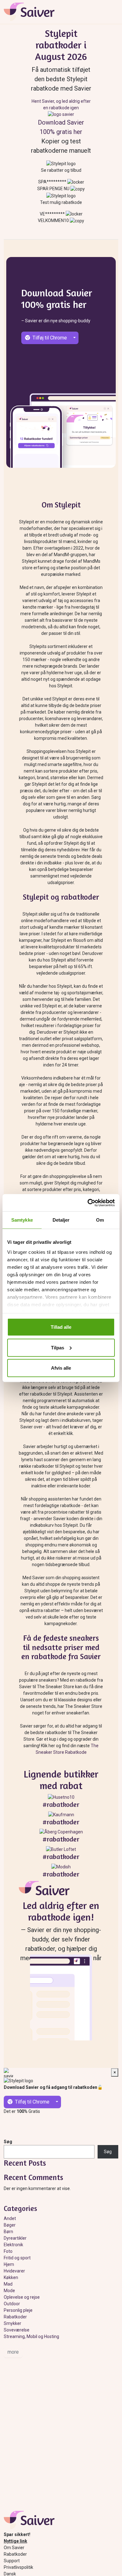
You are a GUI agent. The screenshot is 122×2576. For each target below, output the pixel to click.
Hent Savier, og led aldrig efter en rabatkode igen (61, 104)
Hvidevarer (14, 2271)
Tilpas (58, 1347)
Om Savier (14, 2548)
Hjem (9, 2264)
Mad (8, 2284)
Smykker (13, 2323)
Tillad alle (61, 1327)
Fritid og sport (17, 2258)
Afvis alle (61, 1368)
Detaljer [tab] (61, 1220)
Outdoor (12, 2304)
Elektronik (13, 2245)
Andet (10, 2218)
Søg (8, 2142)
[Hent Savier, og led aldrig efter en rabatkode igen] (61, 114)
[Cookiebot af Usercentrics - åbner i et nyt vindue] (88, 1203)
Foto (8, 2251)
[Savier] (47, 1890)
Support (12, 2561)
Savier (32, 12)
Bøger (10, 2225)
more (13, 2352)
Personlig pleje (18, 2310)
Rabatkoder (15, 2317)
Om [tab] (100, 1220)
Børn (8, 2232)
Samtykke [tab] (22, 1220)
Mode (9, 2291)
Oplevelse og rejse (22, 2297)
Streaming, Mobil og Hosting (31, 2336)
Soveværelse (17, 2330)
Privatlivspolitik (18, 2567)
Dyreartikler (15, 2238)
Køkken (11, 2277)
